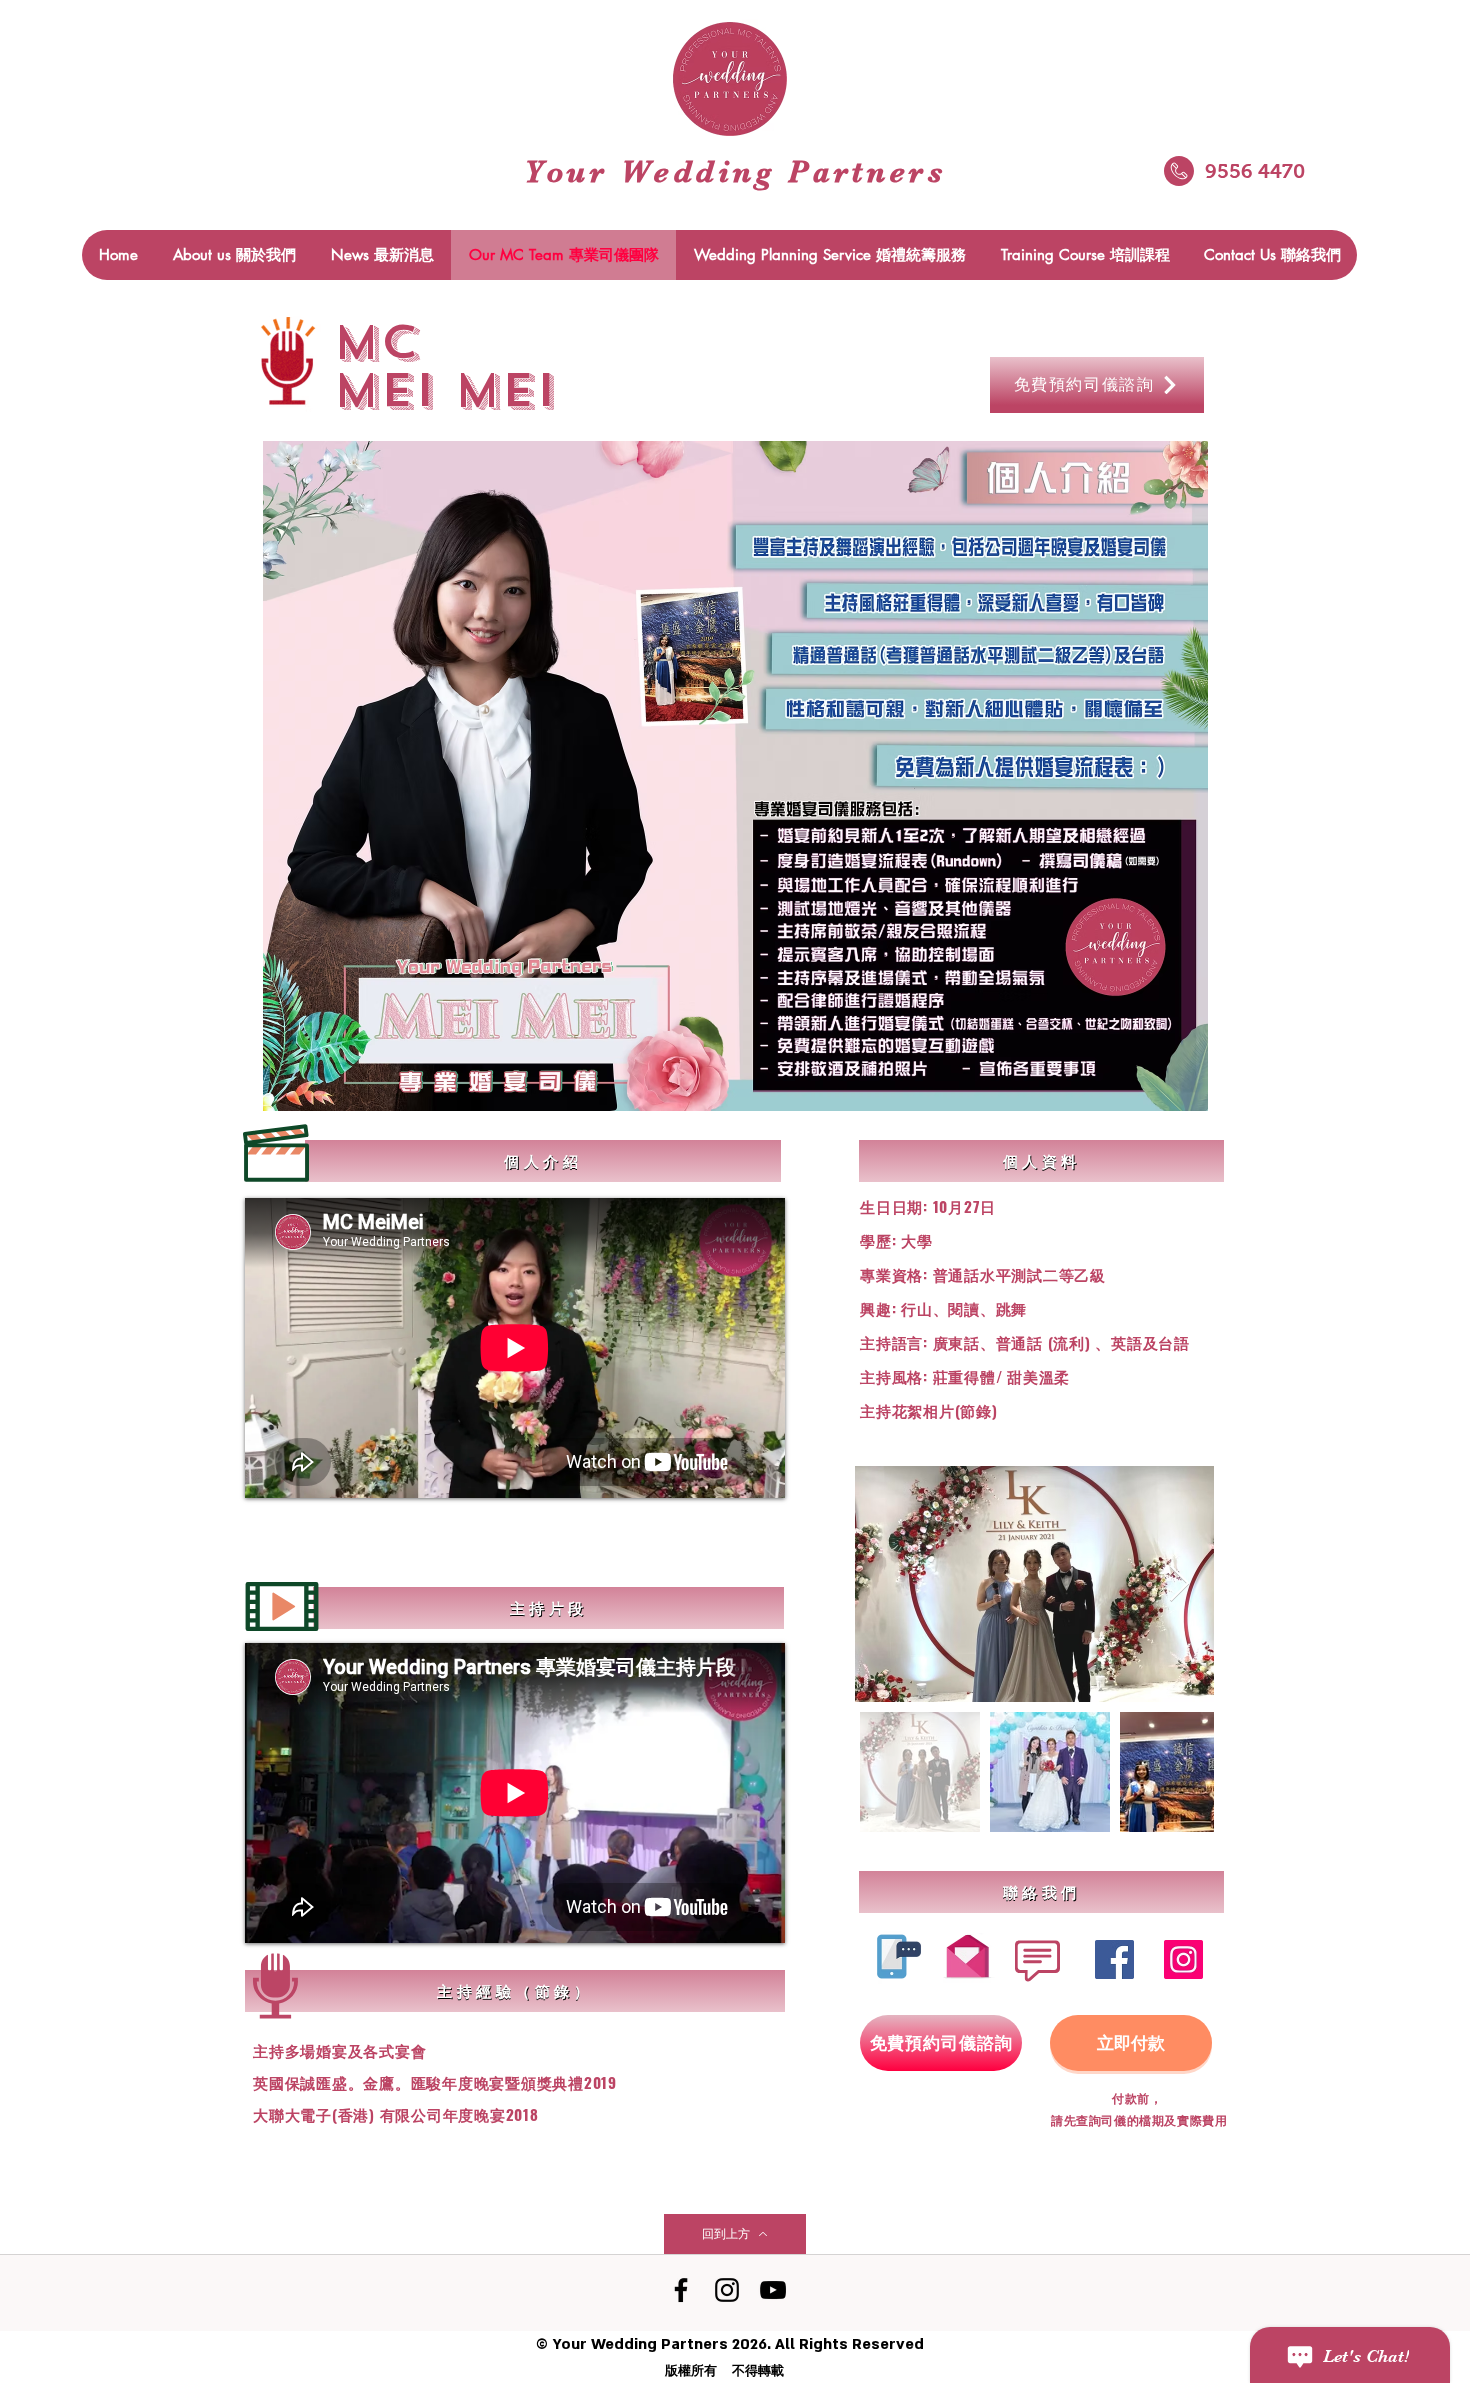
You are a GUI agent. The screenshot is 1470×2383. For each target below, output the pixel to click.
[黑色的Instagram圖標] (727, 2290)
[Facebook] (1114, 1959)
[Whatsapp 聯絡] (893, 1956)
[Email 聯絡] (967, 1951)
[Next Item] (1179, 1584)
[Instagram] (1183, 1959)
